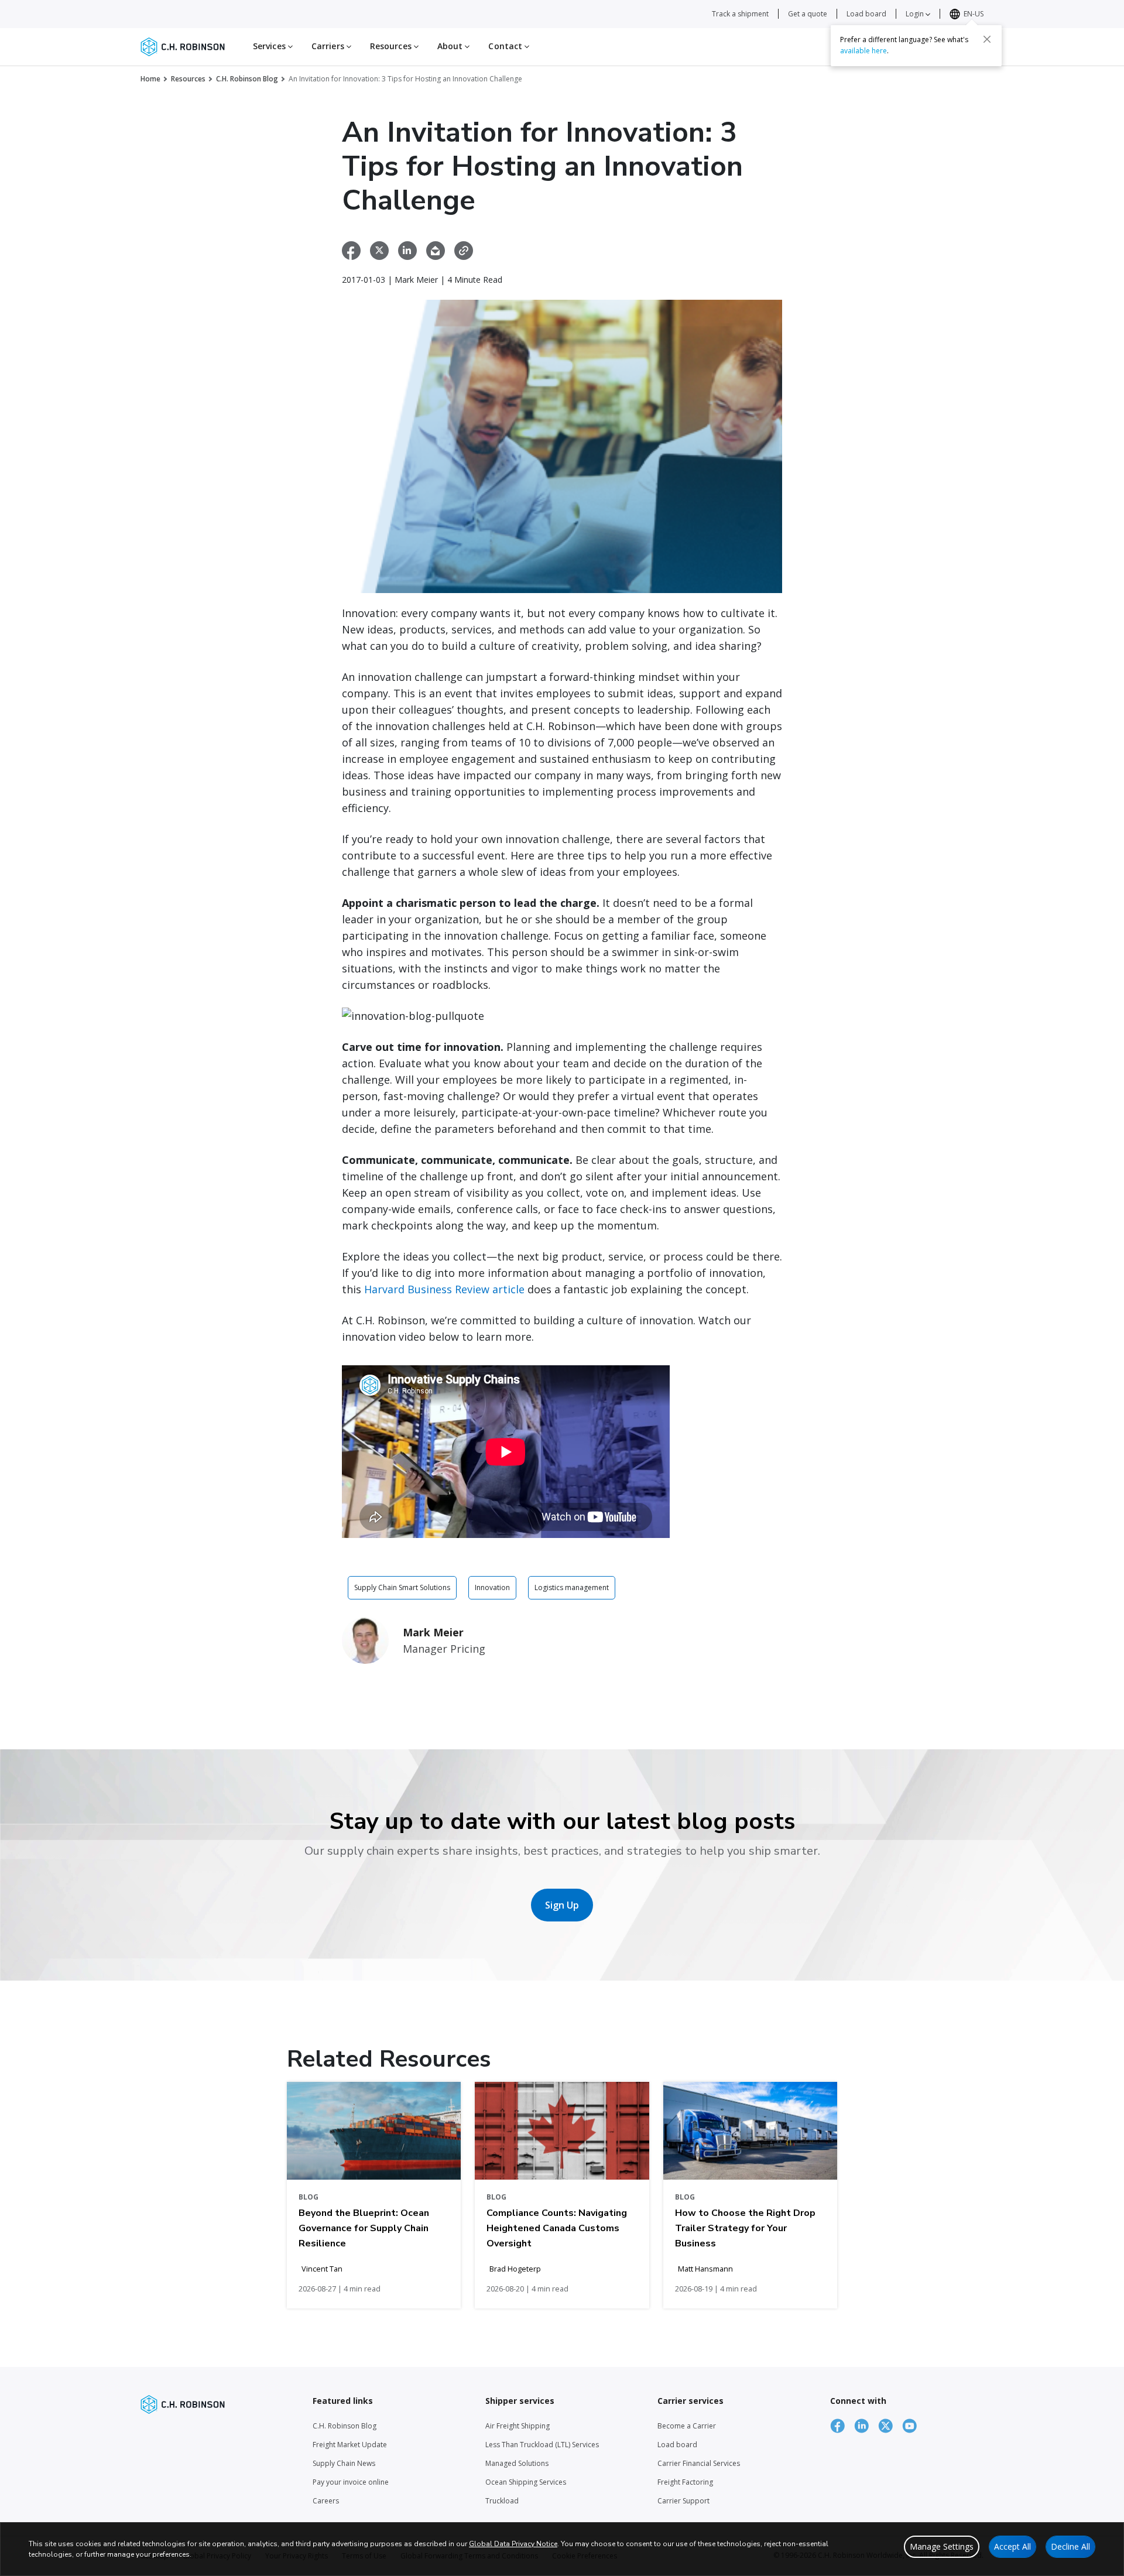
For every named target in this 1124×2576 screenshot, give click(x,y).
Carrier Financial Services (699, 2463)
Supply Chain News (344, 2463)
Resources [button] (392, 46)
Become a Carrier (687, 2426)
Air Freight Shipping (518, 2426)
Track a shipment (740, 14)
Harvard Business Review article (444, 1289)
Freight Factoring (685, 2482)
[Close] (987, 39)
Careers (326, 2501)
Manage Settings (942, 2546)
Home (150, 79)
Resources (188, 79)
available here (863, 51)
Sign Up (562, 1905)
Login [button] (916, 14)
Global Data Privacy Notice (513, 2544)
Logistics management (572, 1587)
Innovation (492, 1587)
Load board (866, 14)
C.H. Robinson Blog (247, 79)
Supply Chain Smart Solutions (402, 1587)
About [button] (451, 46)
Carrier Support (683, 2501)
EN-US (974, 14)
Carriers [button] (329, 46)
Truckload (502, 2501)
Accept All (1012, 2546)
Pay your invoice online (351, 2482)
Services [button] (270, 46)
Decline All (1070, 2546)
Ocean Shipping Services (526, 2482)
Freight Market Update (350, 2445)
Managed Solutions (517, 2463)
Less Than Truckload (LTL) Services (542, 2445)
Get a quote (808, 14)
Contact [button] (506, 46)
